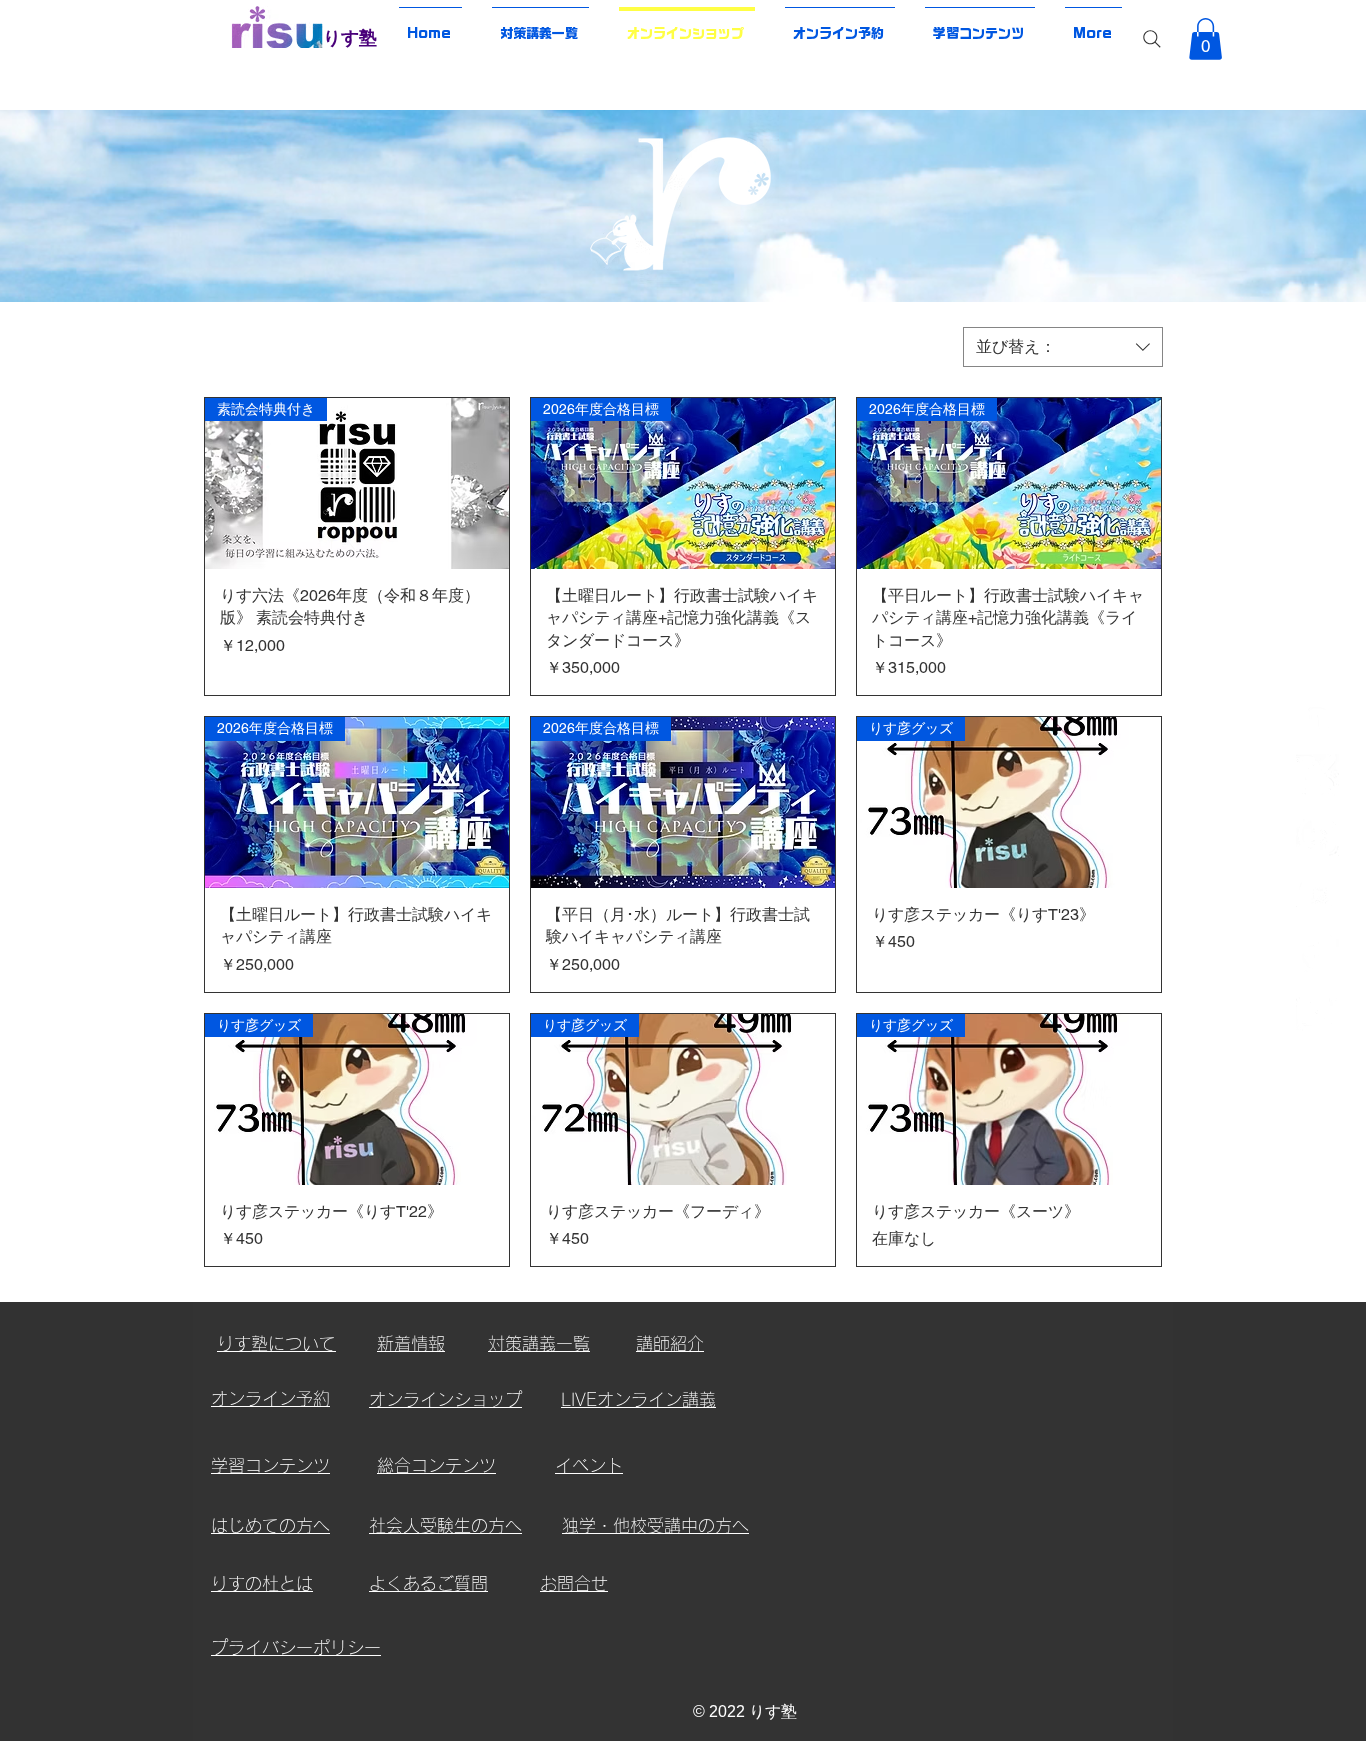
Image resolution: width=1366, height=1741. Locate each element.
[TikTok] (1317, 952)
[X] (1317, 775)
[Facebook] (1317, 834)
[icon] (1317, 716)
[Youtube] (1317, 893)
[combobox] (1063, 347)
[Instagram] (1317, 1011)
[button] (1205, 39)
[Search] (1152, 39)
